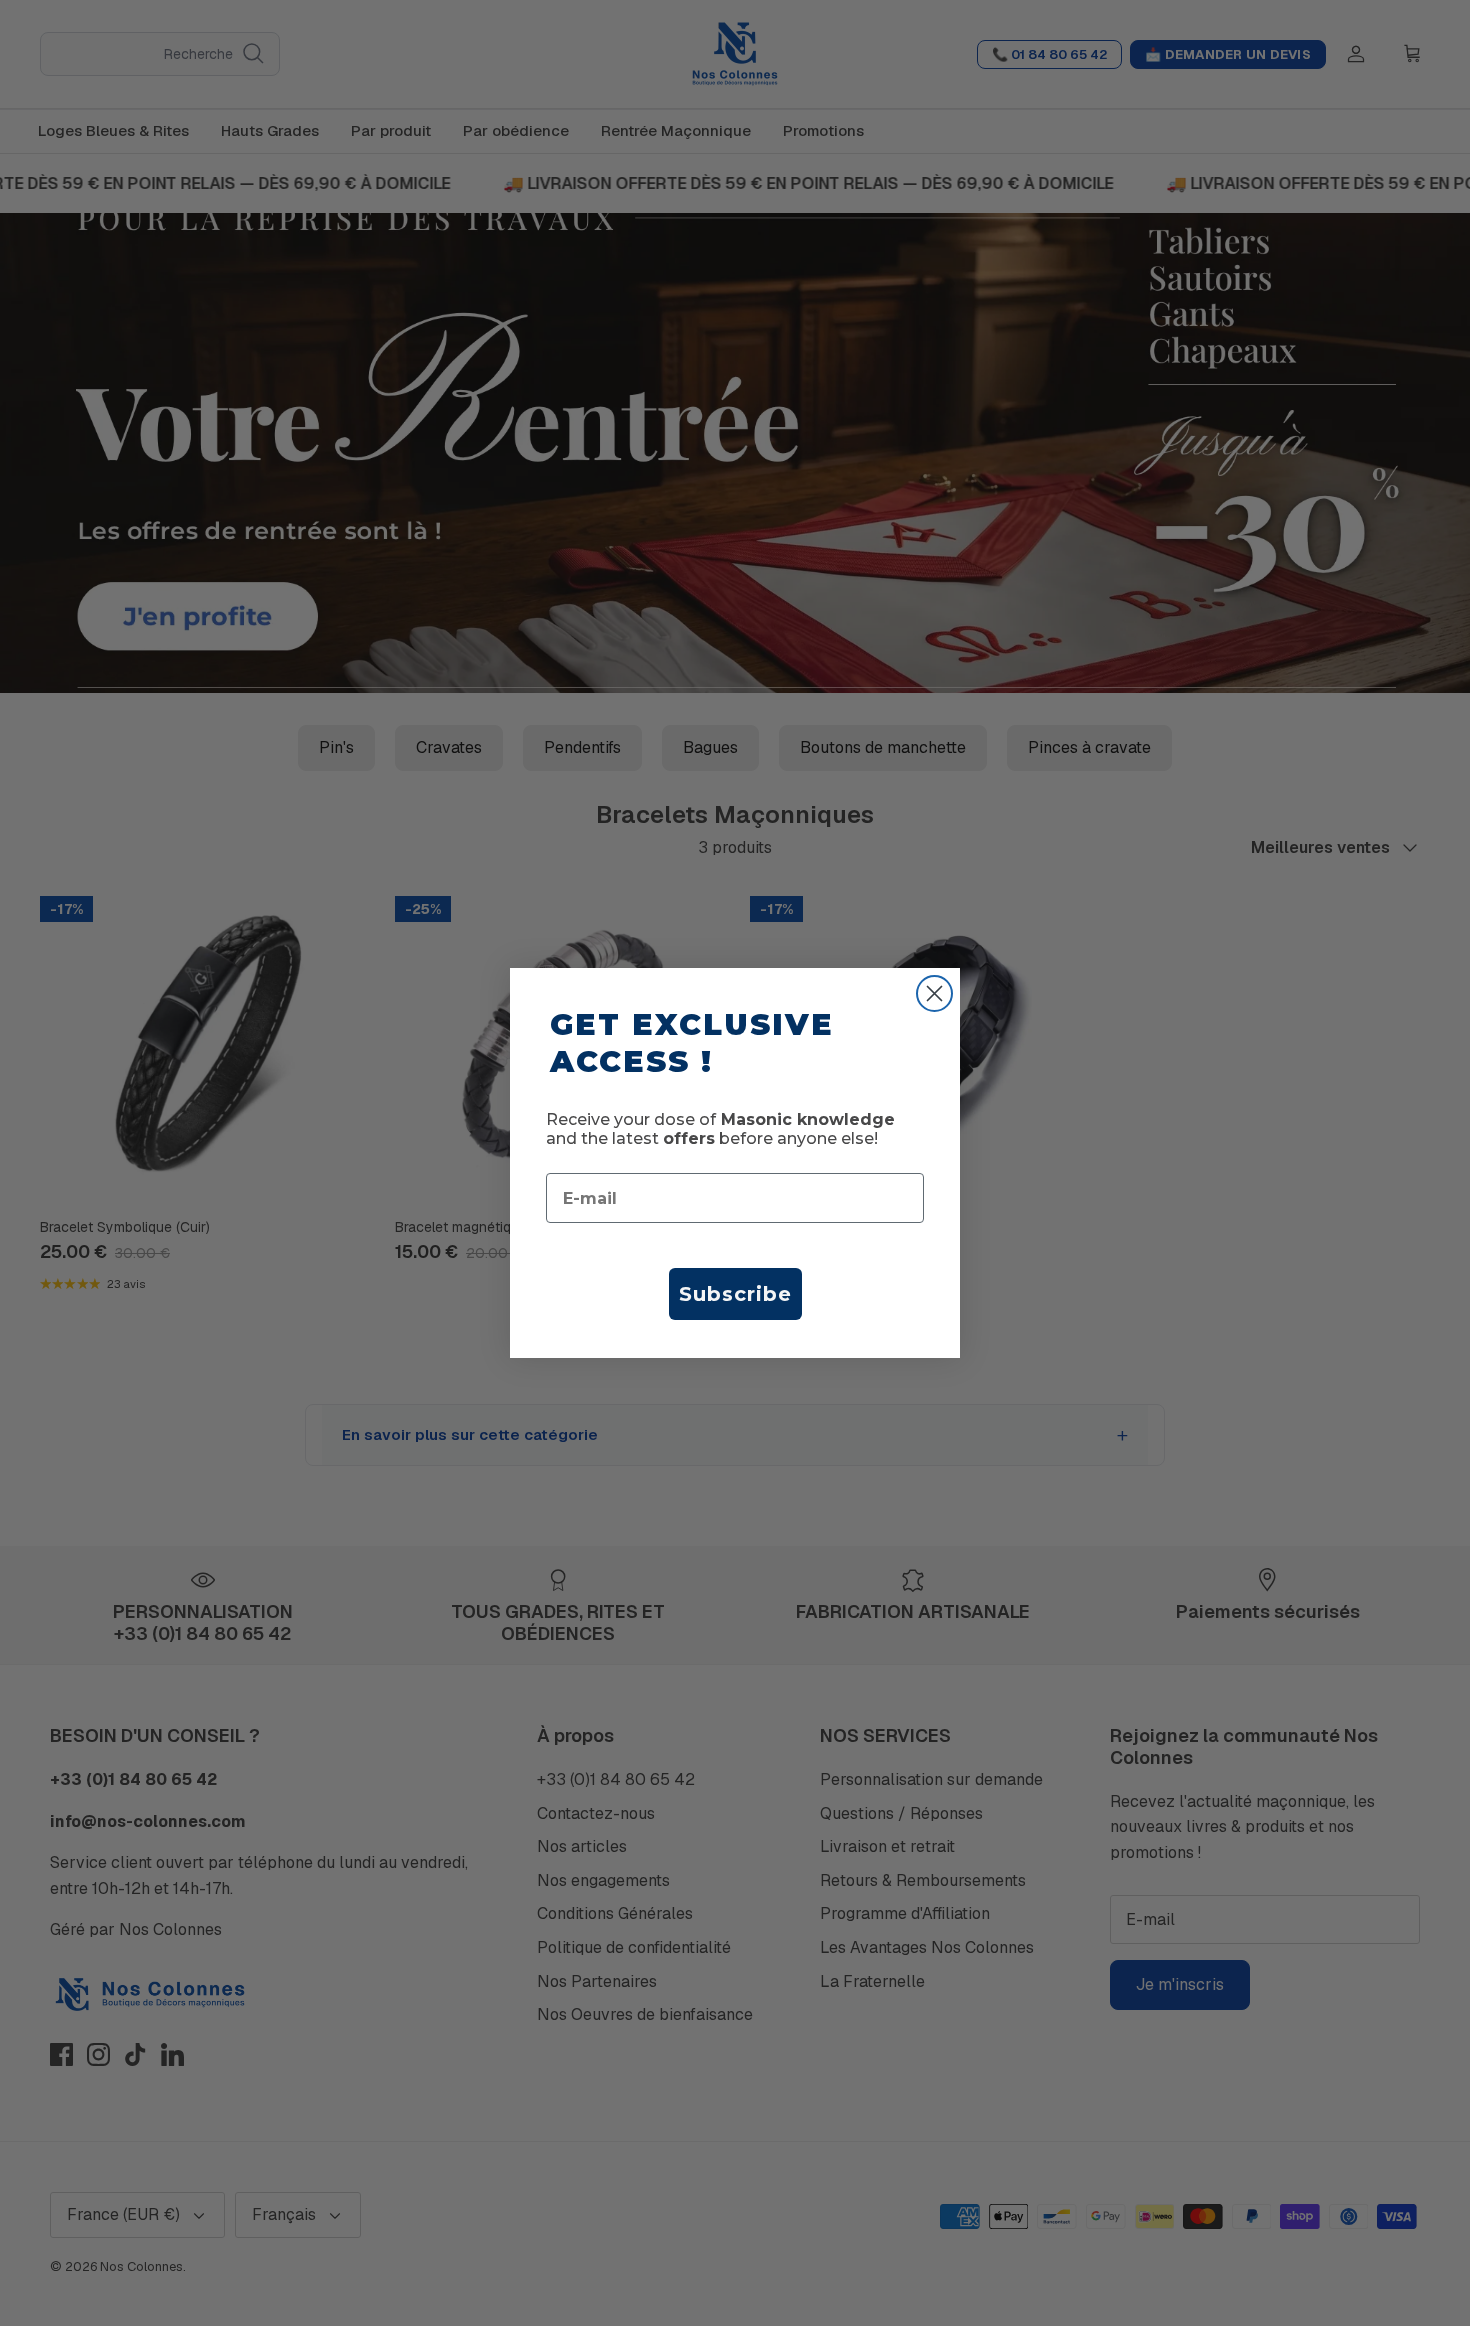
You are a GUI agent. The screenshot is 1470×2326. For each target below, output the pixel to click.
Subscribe (735, 1294)
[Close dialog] (934, 993)
